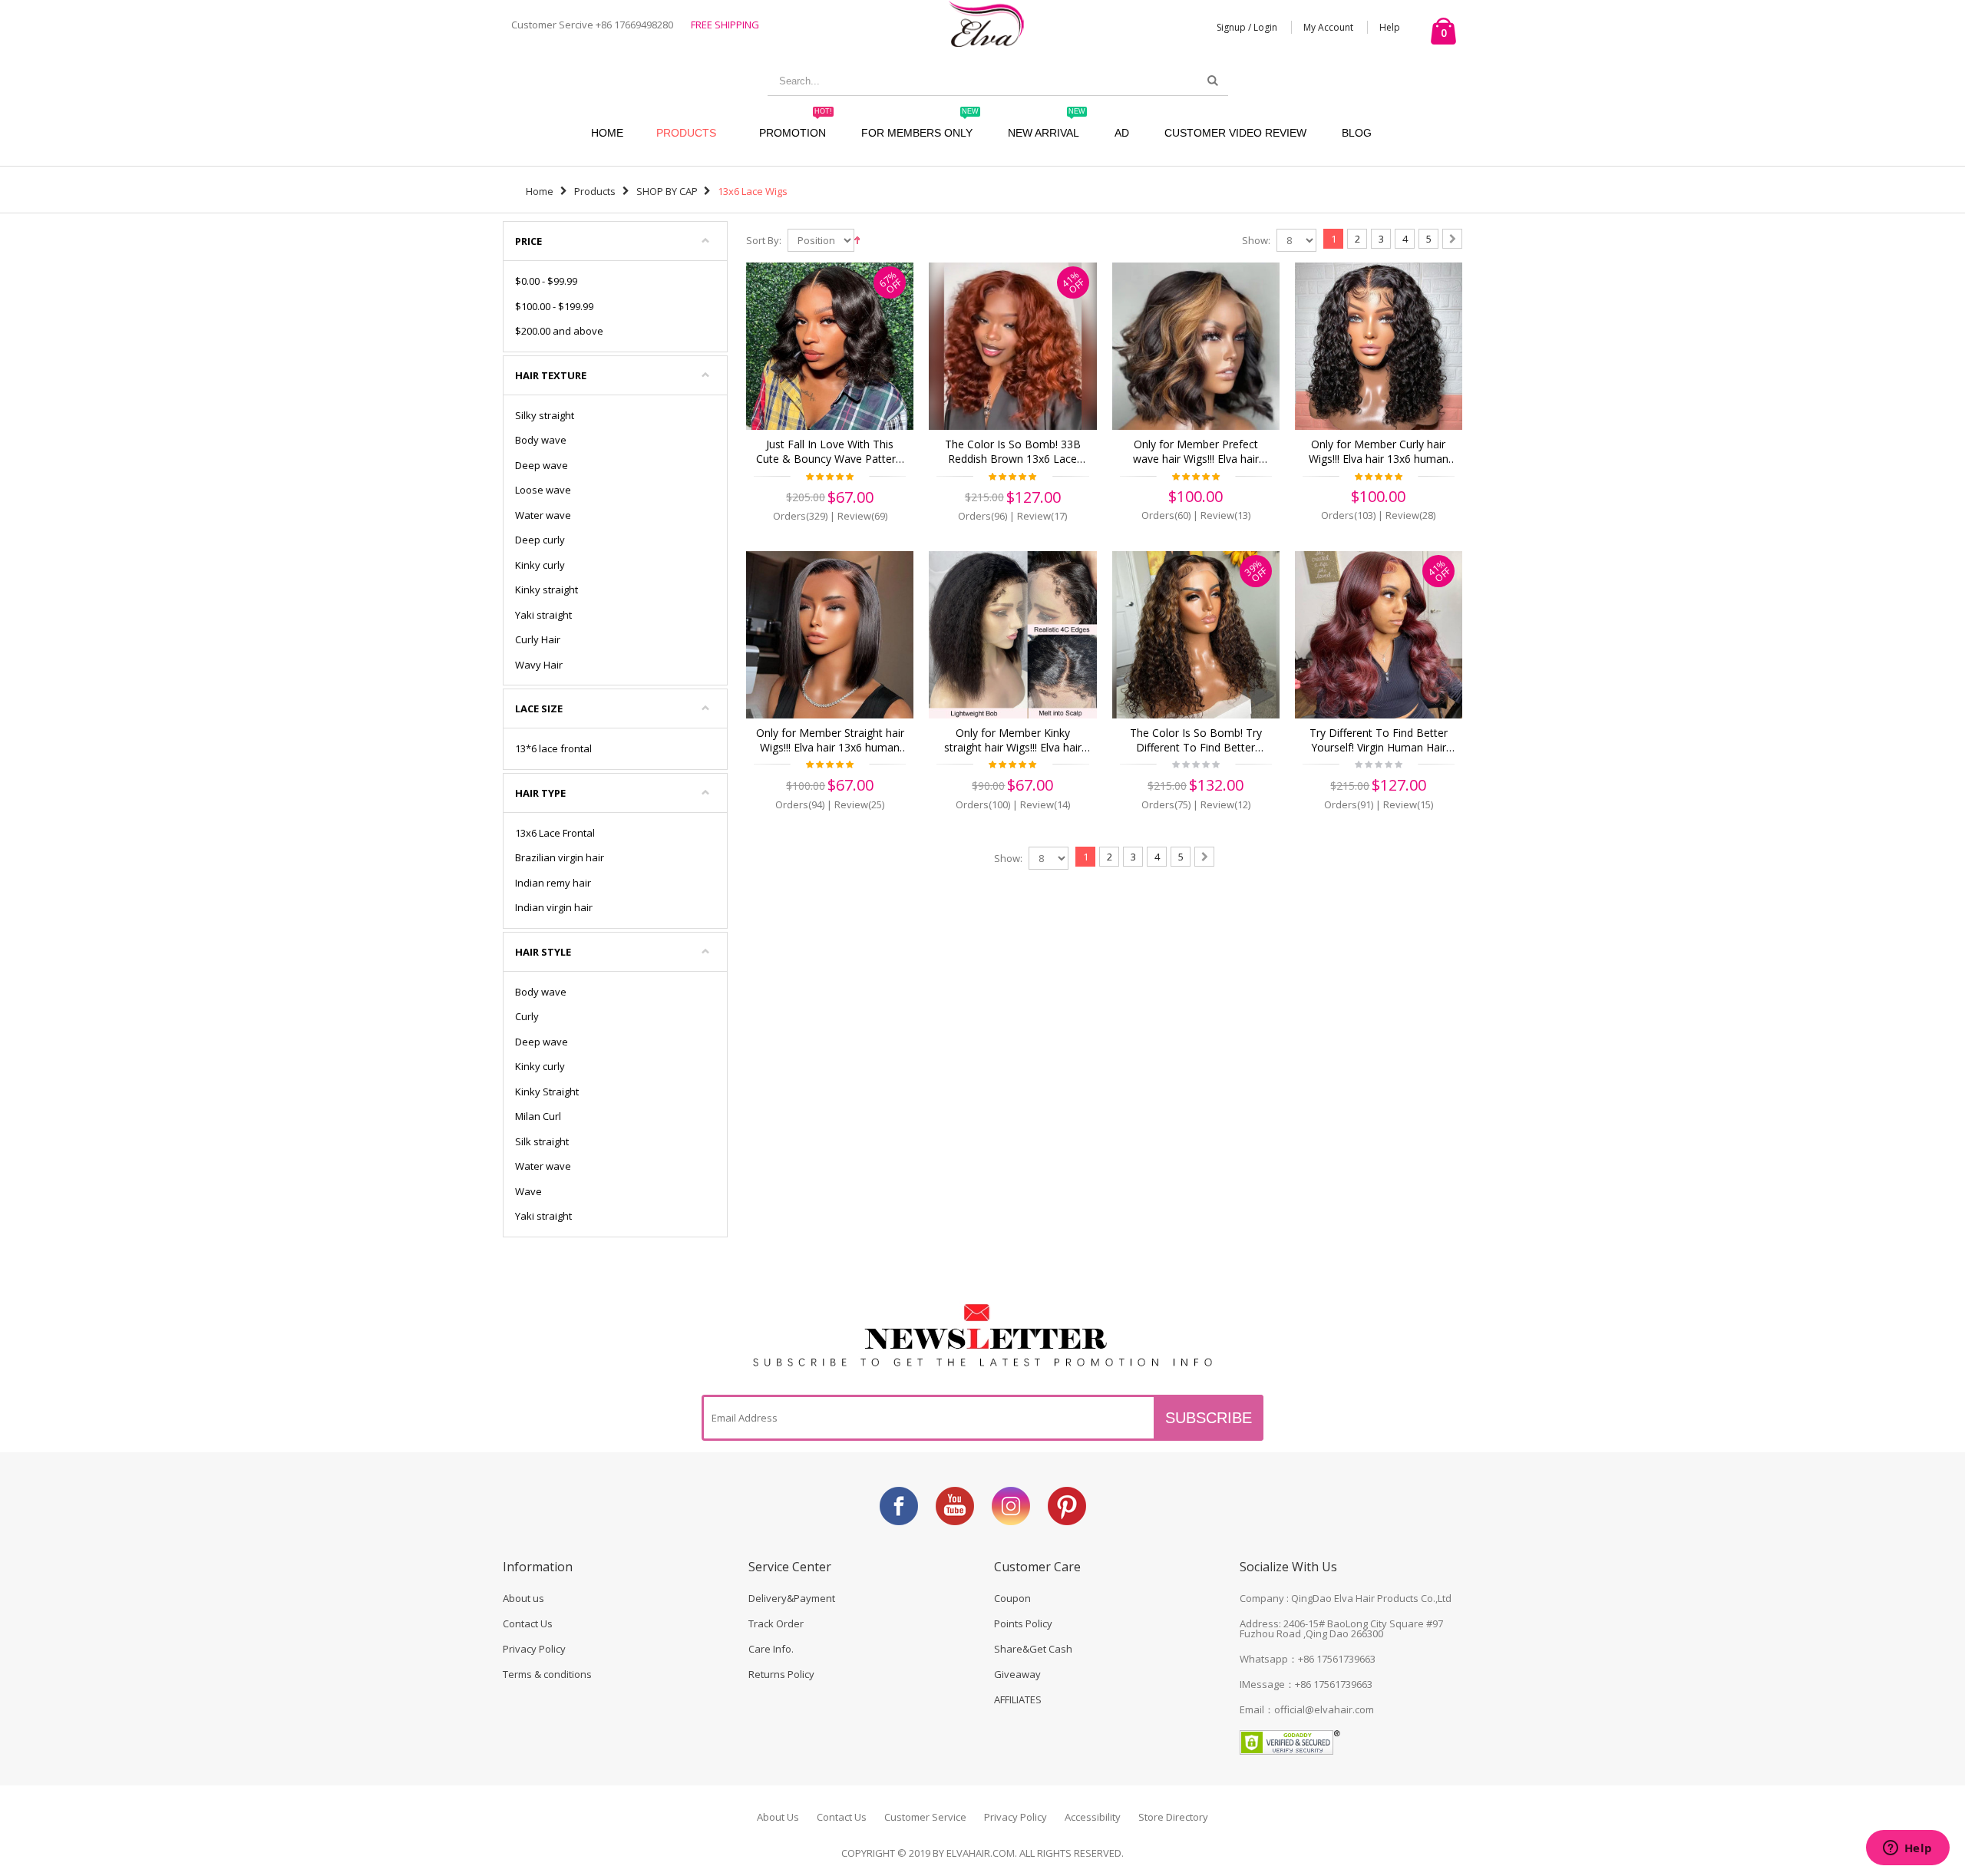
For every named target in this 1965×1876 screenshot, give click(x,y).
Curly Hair (538, 639)
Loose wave (543, 490)
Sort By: (764, 241)
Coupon (1012, 1598)
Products (686, 133)
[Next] (1452, 239)
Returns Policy (781, 1674)
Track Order (776, 1623)
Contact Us (528, 1623)
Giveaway (1017, 1674)
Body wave (541, 440)
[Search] (1213, 81)
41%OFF (1073, 282)
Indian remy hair (553, 883)
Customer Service (925, 1817)
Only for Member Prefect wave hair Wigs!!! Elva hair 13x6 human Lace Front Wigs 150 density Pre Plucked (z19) (1196, 452)
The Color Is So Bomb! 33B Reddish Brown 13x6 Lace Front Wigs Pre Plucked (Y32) (1013, 452)
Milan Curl (538, 1116)
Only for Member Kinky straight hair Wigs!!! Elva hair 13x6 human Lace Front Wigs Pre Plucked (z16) (1013, 741)
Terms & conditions (547, 1674)
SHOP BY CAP (667, 191)
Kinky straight (547, 590)
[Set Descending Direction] (857, 239)
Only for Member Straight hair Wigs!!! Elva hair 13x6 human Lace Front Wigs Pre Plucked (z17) (830, 741)
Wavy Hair (539, 665)
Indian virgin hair (554, 907)
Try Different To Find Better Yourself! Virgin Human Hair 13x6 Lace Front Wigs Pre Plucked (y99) (1379, 741)
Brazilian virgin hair (560, 857)
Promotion (796, 126)
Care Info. (771, 1649)
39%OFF (1256, 570)
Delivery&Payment (792, 1598)
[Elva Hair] (986, 23)
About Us (778, 1817)
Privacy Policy (534, 1649)
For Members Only (920, 126)
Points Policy (1023, 1623)
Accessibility (1093, 1817)
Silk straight (542, 1141)
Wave (528, 1191)
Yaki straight (543, 615)
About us (523, 1598)
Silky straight (545, 415)
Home (540, 191)
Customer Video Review (1235, 133)
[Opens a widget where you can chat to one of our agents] (1907, 1849)
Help (1390, 27)
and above (559, 331)
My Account (1328, 27)
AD (1122, 133)
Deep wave (542, 465)
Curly (527, 1016)
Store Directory (1173, 1817)
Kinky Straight (547, 1092)
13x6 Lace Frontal (555, 833)
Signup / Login (1247, 27)
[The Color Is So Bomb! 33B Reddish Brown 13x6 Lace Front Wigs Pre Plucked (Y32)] (1012, 346)
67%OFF (890, 282)
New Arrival (1047, 126)
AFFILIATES (1018, 1699)
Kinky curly (540, 565)
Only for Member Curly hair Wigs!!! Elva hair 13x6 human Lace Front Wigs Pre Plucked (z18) (1378, 452)
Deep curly (540, 540)
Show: (1256, 241)
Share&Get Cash (1033, 1649)
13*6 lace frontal (553, 748)
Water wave (543, 515)
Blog (1357, 133)
